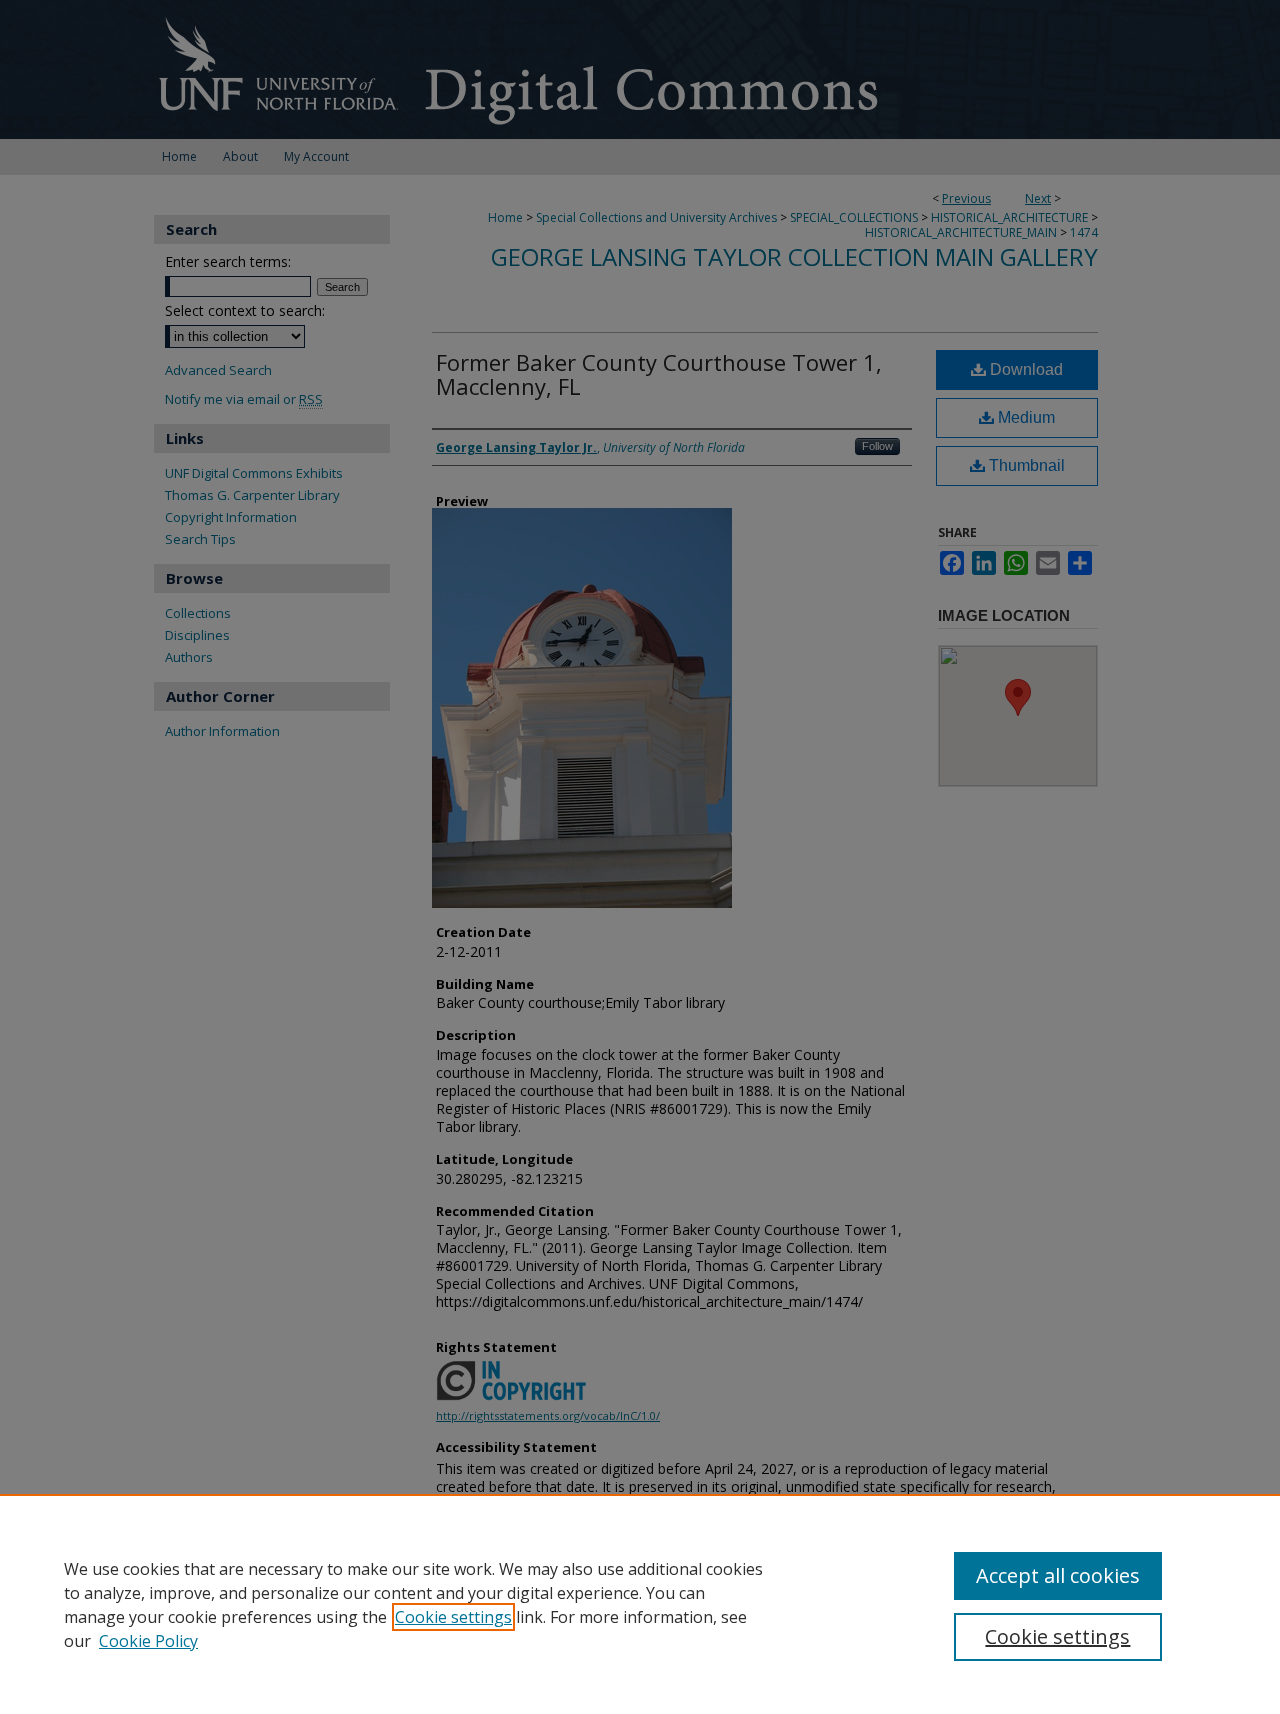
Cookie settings (453, 1617)
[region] (640, 1604)
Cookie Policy (148, 1641)
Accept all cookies (1058, 1575)
